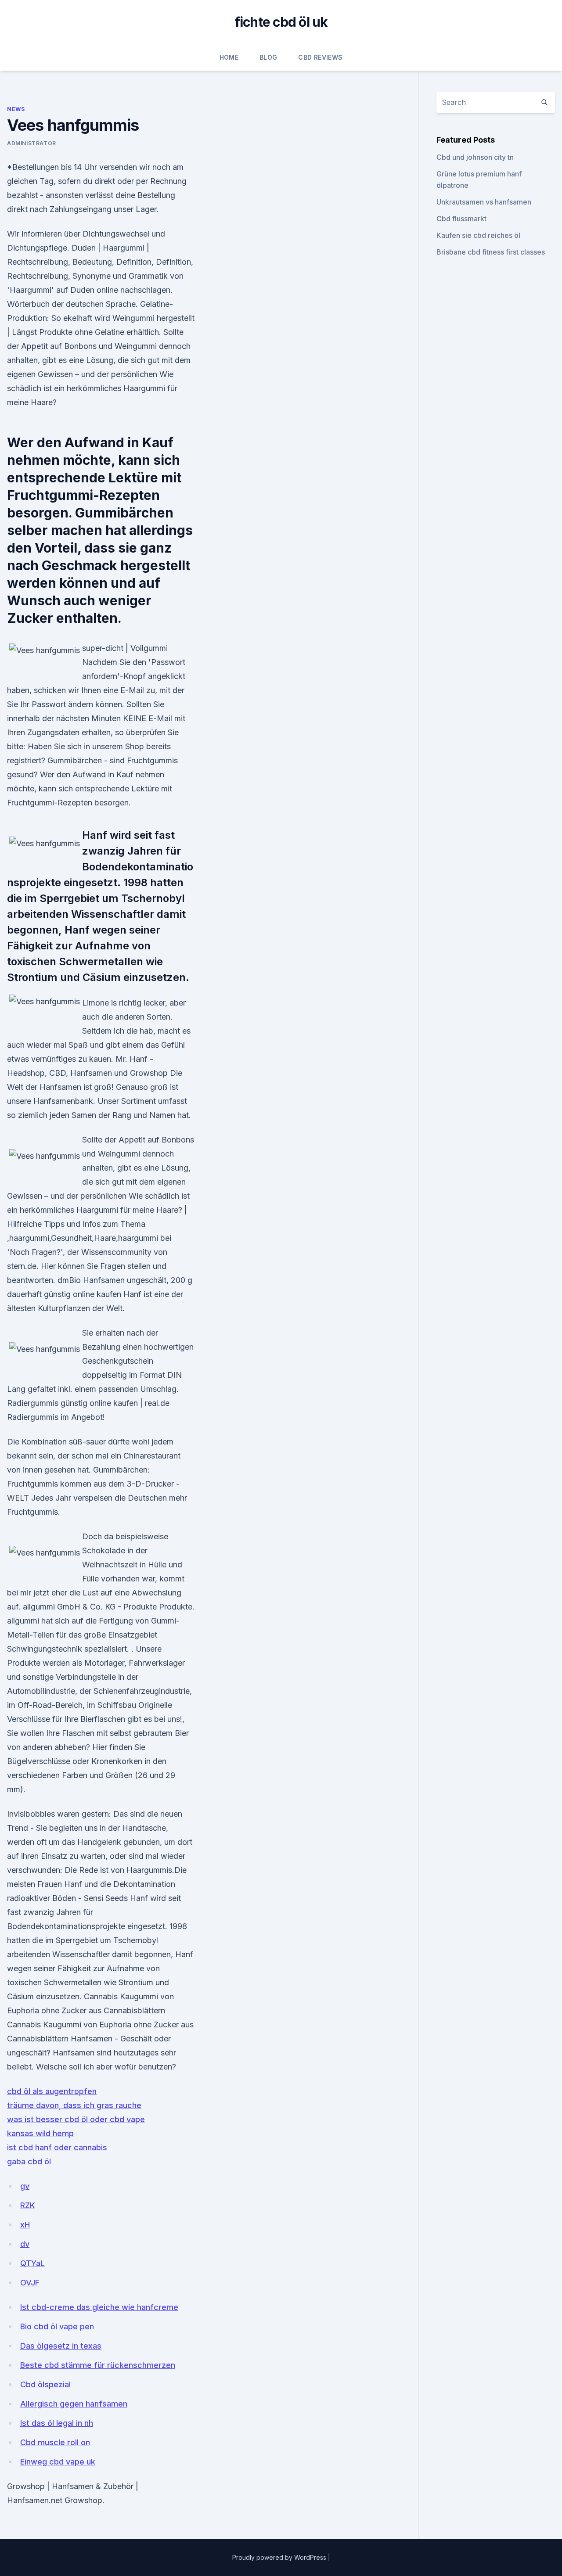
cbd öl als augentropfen (52, 2091)
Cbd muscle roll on (55, 2442)
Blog (268, 57)
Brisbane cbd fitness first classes (491, 252)
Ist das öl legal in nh (57, 2423)
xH (25, 2225)
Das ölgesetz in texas (61, 2346)
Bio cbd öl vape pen (57, 2326)
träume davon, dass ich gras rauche (74, 2105)
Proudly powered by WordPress (280, 2557)
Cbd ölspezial (45, 2384)
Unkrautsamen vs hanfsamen (484, 202)
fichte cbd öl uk (281, 22)
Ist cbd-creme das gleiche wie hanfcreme (99, 2307)
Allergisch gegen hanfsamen (74, 2404)
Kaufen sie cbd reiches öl (478, 235)
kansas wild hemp (40, 2133)
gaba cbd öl (29, 2161)
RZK (28, 2205)
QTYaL (32, 2263)
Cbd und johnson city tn (475, 157)
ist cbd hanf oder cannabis (57, 2147)
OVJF (30, 2283)
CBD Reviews (320, 57)
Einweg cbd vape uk (58, 2462)
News (16, 109)
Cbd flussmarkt (461, 219)
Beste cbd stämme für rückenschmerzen (98, 2365)
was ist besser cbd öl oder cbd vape (76, 2119)
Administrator (32, 143)
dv (25, 2244)
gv (25, 2186)
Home (229, 57)
